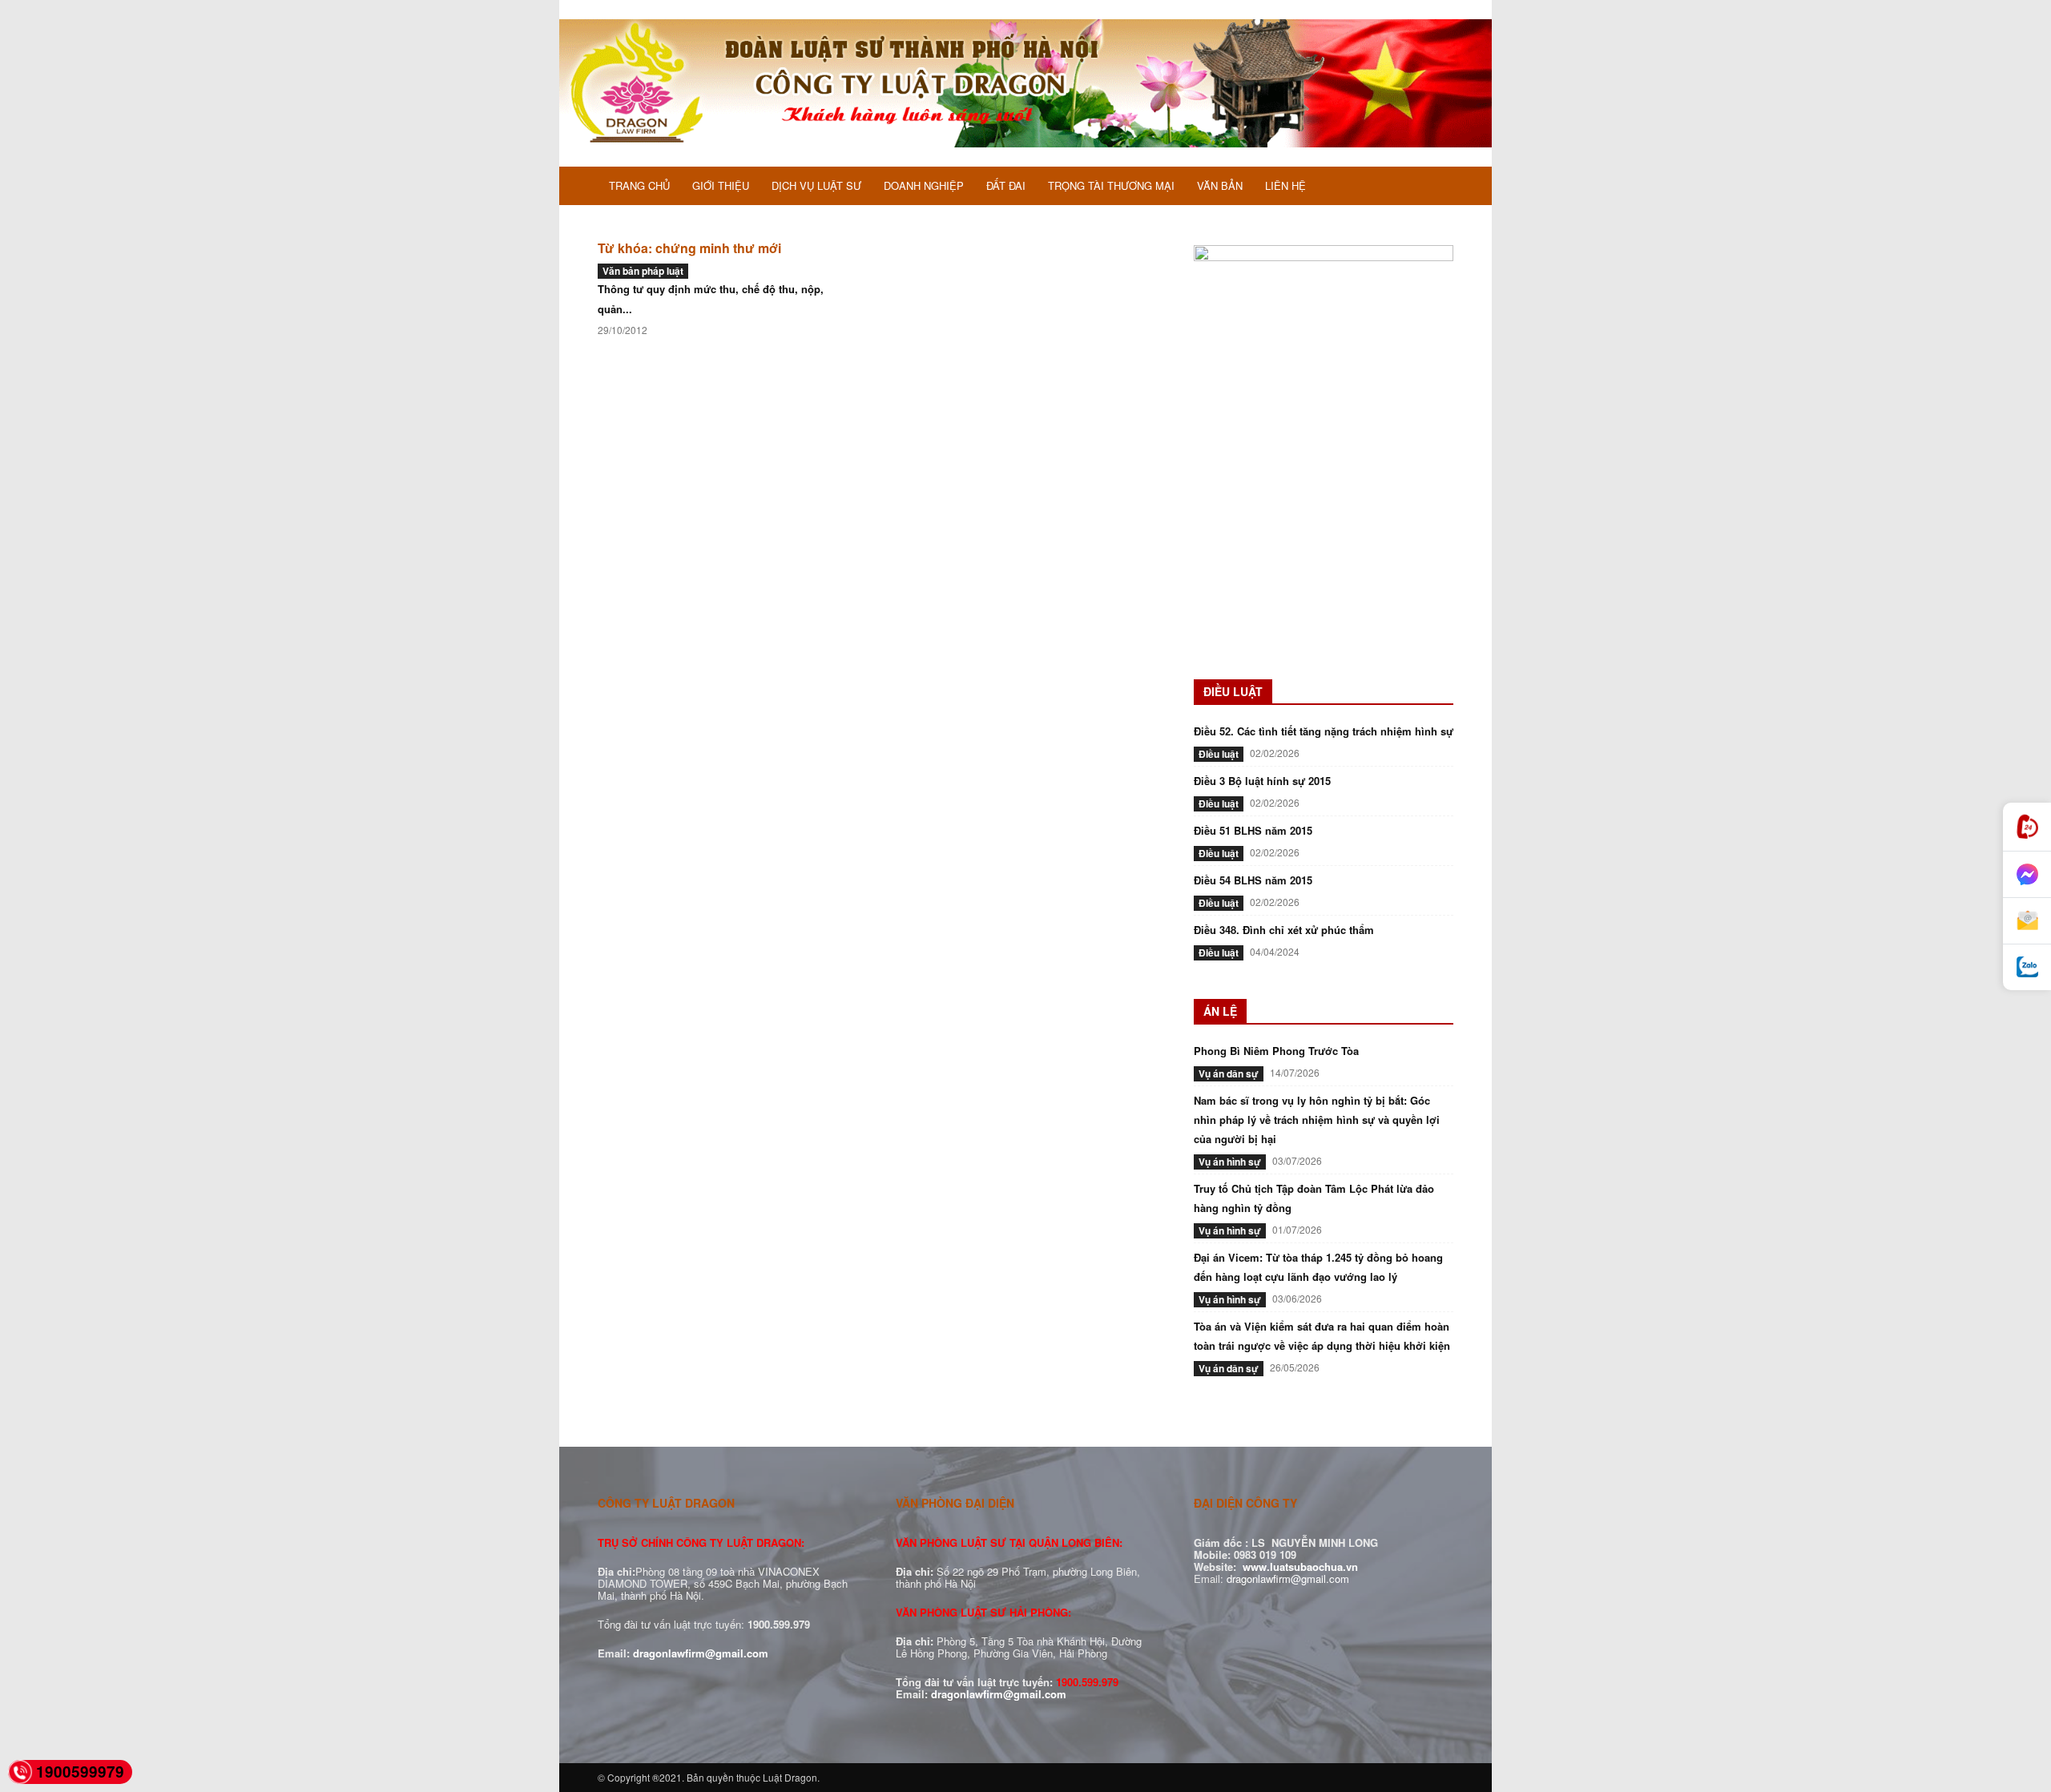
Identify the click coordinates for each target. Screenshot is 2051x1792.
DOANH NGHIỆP (924, 185)
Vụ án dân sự (1229, 1073)
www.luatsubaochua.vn (1300, 1566)
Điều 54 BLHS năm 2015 (1253, 880)
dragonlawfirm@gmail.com (701, 1653)
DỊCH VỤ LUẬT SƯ (816, 185)
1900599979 (80, 1772)
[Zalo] (2027, 967)
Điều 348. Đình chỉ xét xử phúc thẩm (1284, 930)
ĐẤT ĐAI (1006, 185)
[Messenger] (2027, 875)
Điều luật (1219, 754)
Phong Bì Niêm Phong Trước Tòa (1276, 1051)
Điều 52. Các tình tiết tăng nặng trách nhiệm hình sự (1324, 731)
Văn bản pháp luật (643, 271)
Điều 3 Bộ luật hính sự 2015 (1262, 781)
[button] (1434, 187)
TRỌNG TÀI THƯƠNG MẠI (1111, 185)
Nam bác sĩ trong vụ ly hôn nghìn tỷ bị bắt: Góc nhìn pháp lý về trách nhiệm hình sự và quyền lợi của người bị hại (1317, 1119)
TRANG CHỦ (639, 185)
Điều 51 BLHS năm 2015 (1253, 830)
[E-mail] (2027, 921)
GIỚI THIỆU (721, 185)
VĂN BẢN (1220, 185)
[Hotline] (2027, 827)
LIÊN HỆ (1285, 185)
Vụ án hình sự (1230, 1162)
